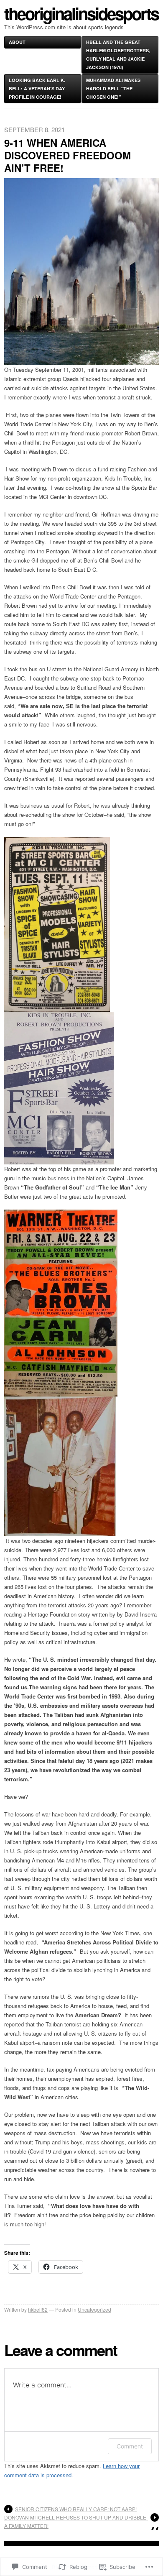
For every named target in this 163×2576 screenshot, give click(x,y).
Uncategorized (94, 2309)
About (17, 42)
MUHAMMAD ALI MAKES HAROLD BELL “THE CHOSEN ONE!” (113, 88)
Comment (130, 2446)
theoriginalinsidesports (81, 13)
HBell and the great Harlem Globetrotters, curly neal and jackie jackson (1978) (118, 55)
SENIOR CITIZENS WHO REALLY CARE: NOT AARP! (76, 2509)
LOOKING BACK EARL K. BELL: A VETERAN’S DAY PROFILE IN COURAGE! (37, 88)
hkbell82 (38, 2309)
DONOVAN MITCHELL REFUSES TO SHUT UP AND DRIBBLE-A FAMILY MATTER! (76, 2521)
